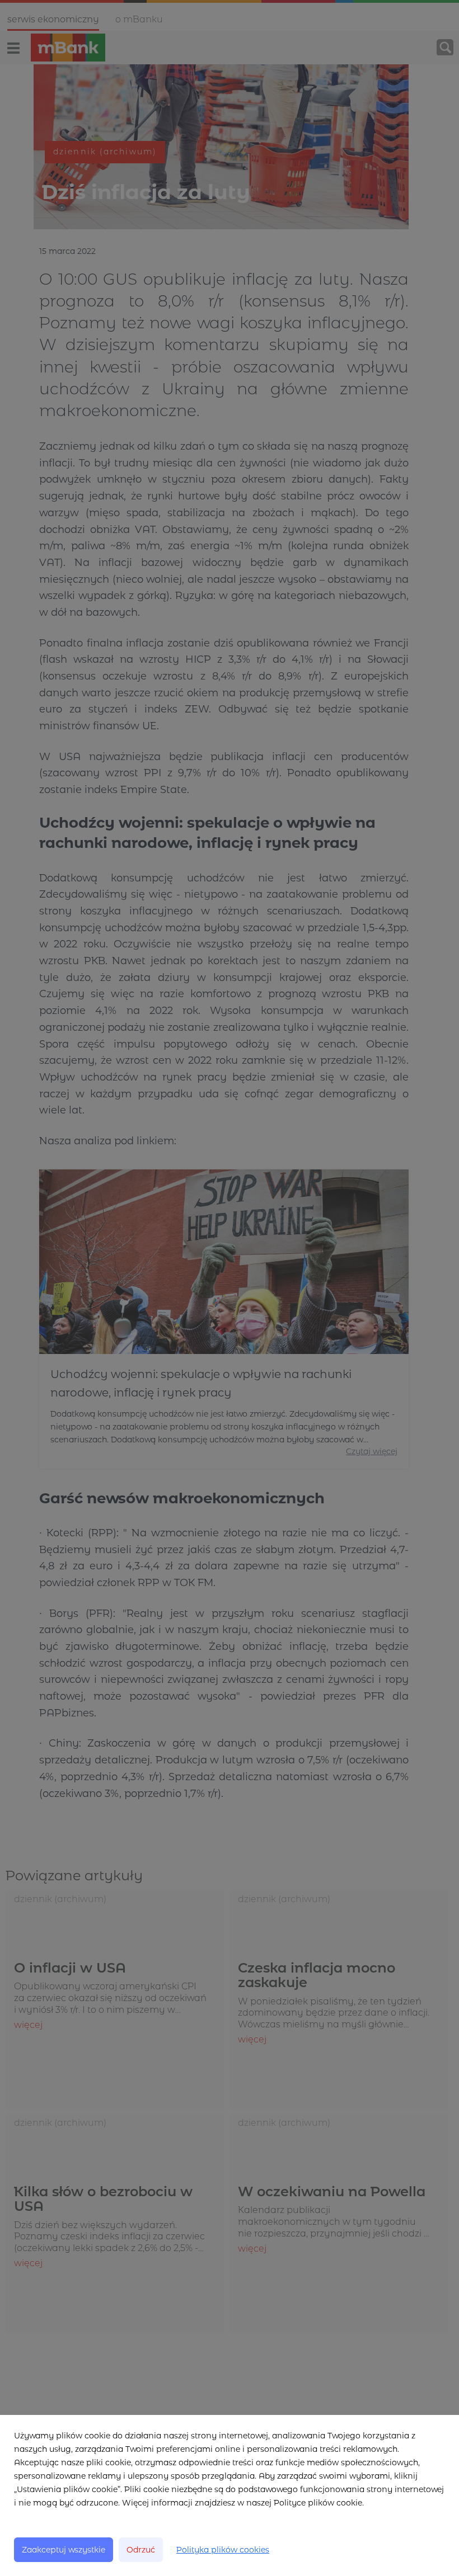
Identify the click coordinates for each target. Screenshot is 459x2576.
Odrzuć (141, 2550)
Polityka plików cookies (223, 2550)
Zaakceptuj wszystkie (64, 2550)
